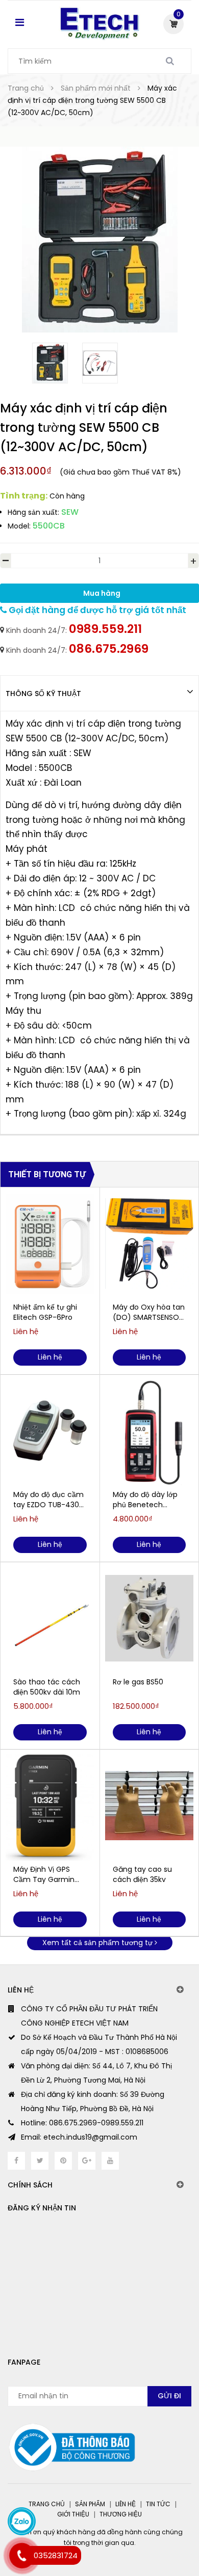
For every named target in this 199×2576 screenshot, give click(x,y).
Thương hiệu (121, 2514)
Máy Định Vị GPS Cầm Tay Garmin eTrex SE (44, 1874)
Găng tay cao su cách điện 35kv (142, 1874)
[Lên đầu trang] (152, 2525)
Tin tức (158, 2504)
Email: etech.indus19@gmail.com (79, 2137)
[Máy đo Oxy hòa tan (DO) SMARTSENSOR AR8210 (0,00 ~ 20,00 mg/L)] (150, 1243)
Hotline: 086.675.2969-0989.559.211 (82, 2123)
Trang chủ (47, 2504)
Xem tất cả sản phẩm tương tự (98, 1943)
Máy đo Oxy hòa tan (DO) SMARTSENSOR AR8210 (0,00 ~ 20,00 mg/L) (149, 1312)
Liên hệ (126, 2504)
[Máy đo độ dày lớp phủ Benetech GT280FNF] (150, 1431)
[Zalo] (22, 2521)
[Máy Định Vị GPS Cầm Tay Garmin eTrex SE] (50, 1806)
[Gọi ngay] (22, 2556)
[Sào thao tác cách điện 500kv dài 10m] (50, 1618)
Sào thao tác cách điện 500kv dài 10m (47, 1687)
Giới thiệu (73, 2514)
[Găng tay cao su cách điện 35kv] (150, 1806)
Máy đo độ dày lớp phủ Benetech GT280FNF (145, 1500)
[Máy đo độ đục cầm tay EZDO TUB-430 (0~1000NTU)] (50, 1431)
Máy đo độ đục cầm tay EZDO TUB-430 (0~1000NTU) (48, 1500)
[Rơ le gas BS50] (150, 1618)
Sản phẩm (90, 2504)
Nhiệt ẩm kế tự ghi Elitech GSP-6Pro (45, 1312)
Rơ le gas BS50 (138, 1682)
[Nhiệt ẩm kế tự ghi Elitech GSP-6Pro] (50, 1243)
